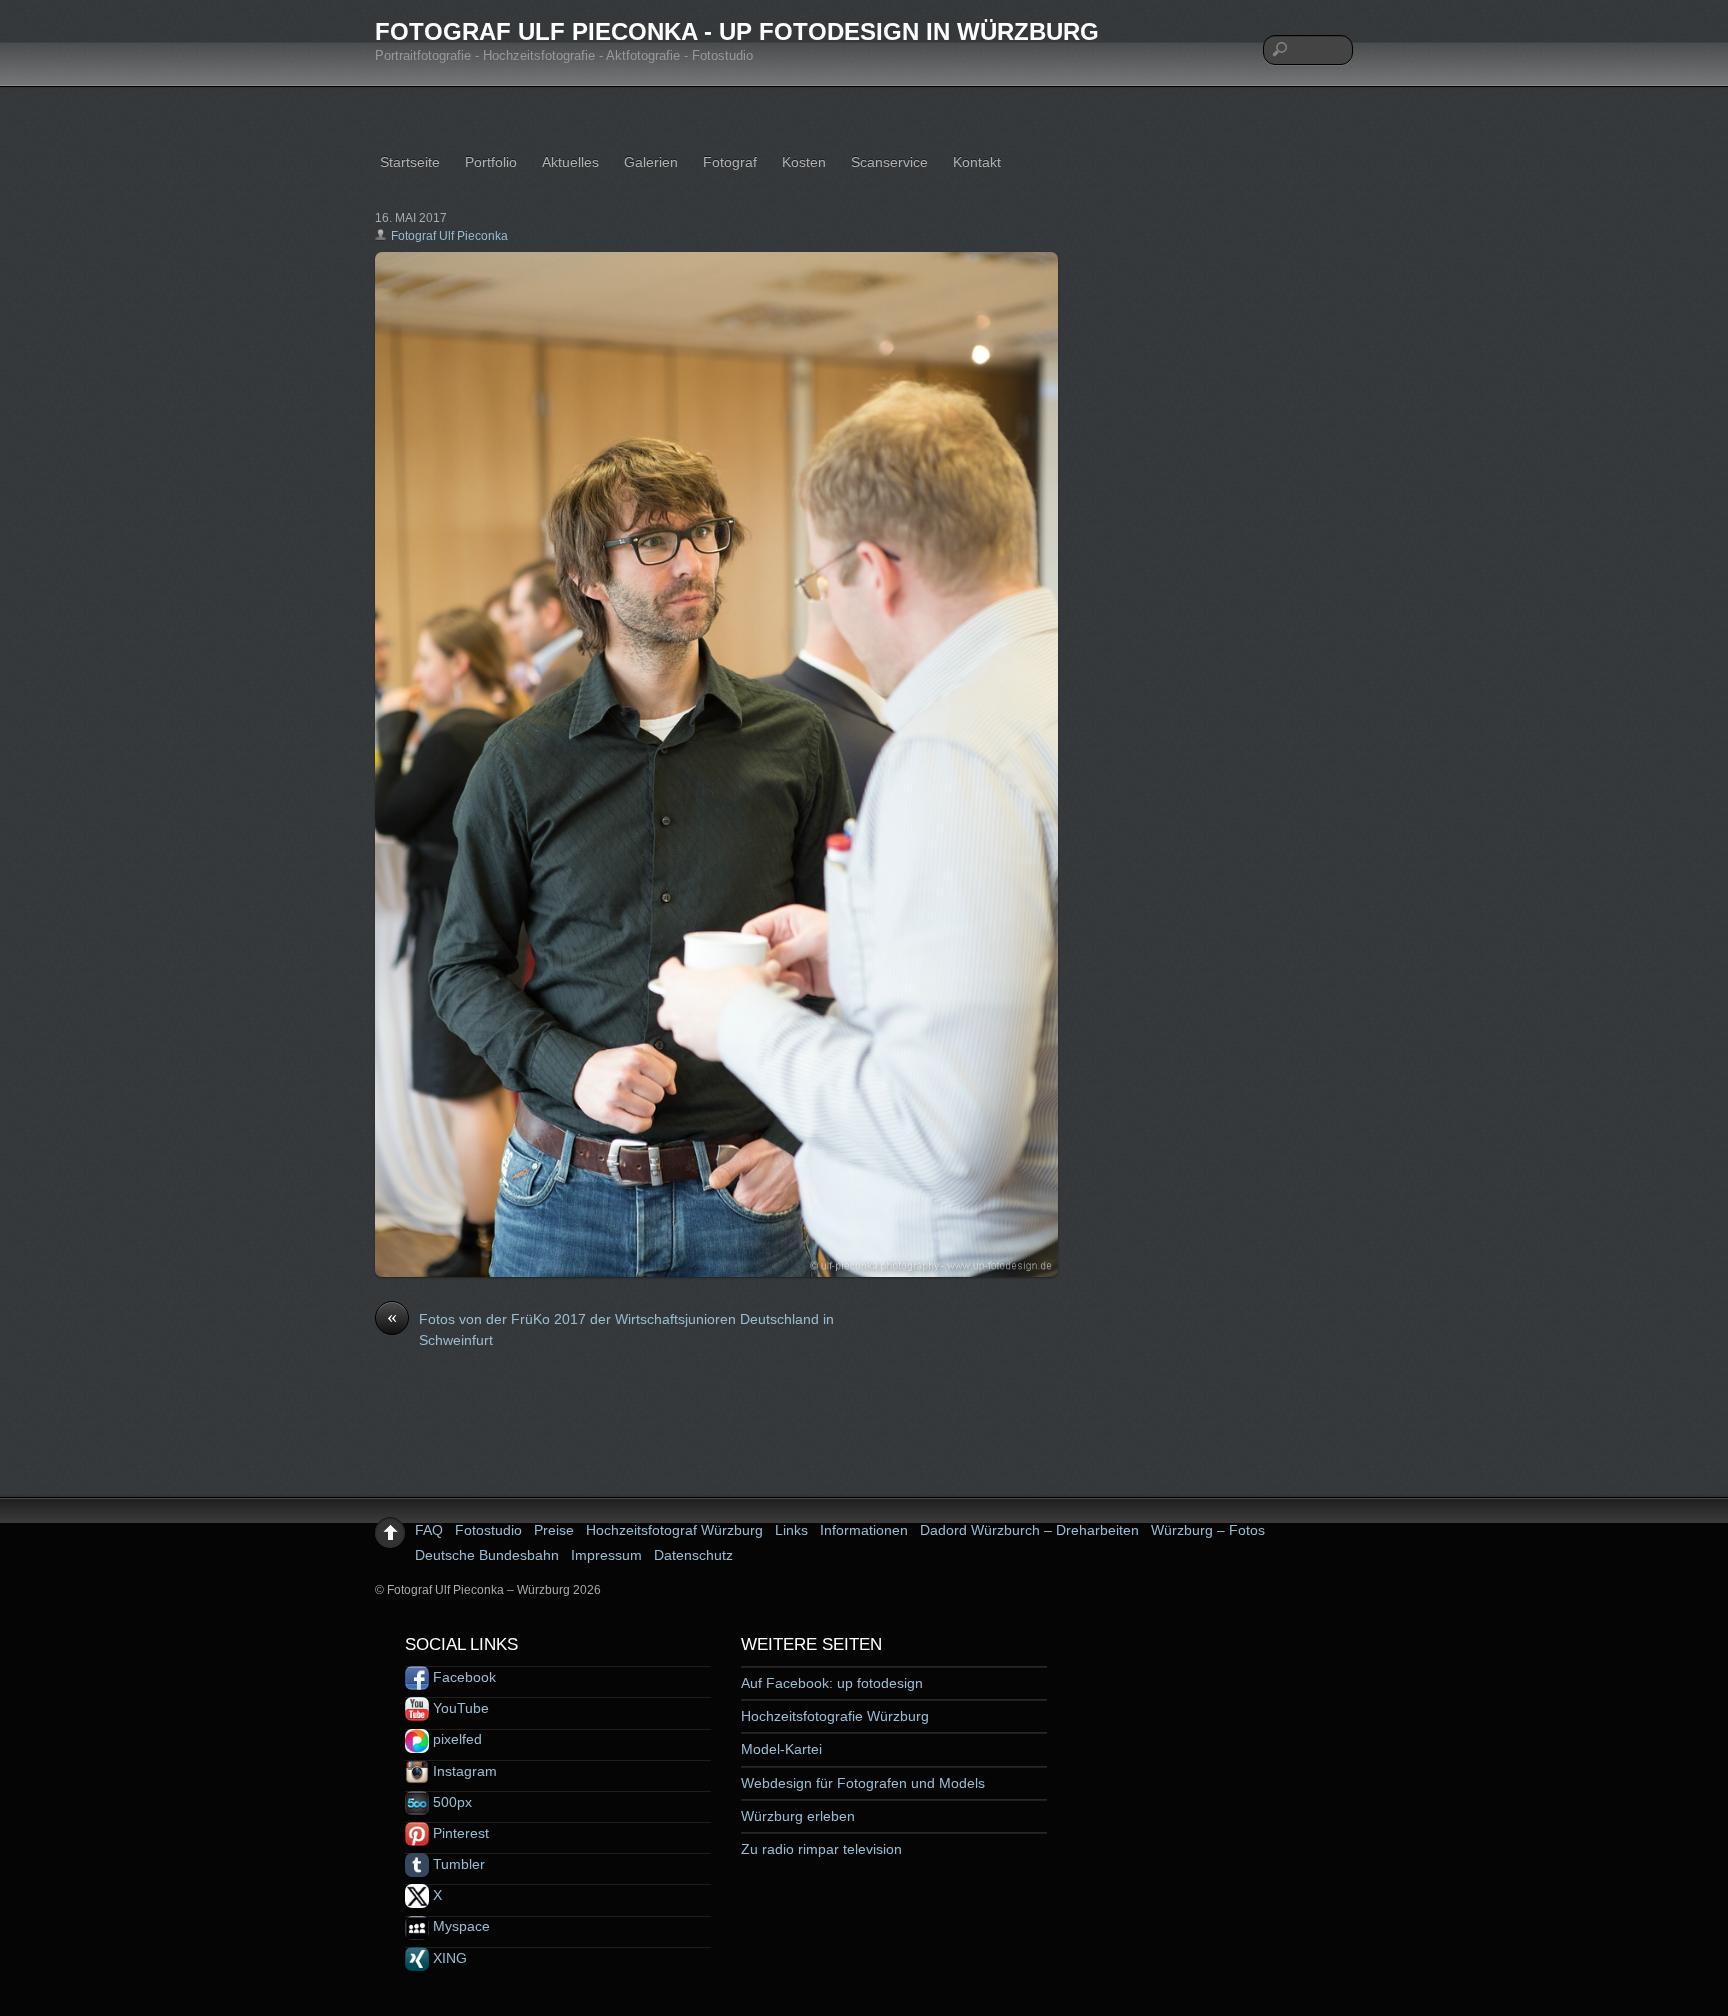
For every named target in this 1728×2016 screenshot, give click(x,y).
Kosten (804, 162)
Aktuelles (570, 162)
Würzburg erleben (798, 1816)
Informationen (864, 1530)
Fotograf (730, 162)
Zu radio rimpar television (821, 1849)
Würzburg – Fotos (1208, 1530)
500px (450, 1802)
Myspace (459, 1926)
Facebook (462, 1677)
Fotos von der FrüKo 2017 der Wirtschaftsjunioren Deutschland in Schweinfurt (610, 1329)
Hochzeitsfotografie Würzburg (835, 1716)
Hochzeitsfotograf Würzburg (674, 1530)
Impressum (606, 1555)
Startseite (410, 162)
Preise (554, 1530)
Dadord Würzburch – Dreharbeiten (1029, 1530)
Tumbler (457, 1864)
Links (791, 1530)
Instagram (463, 1771)
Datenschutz (693, 1555)
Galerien (651, 162)
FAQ (429, 1530)
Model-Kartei (781, 1749)
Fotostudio (488, 1530)
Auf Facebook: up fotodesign (832, 1683)
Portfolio (491, 162)
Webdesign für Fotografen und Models (863, 1783)
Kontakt (977, 162)
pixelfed (455, 1739)
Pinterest (459, 1833)
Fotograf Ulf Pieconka (449, 236)
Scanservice (889, 162)
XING (448, 1958)
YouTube (459, 1708)
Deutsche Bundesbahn (487, 1555)
